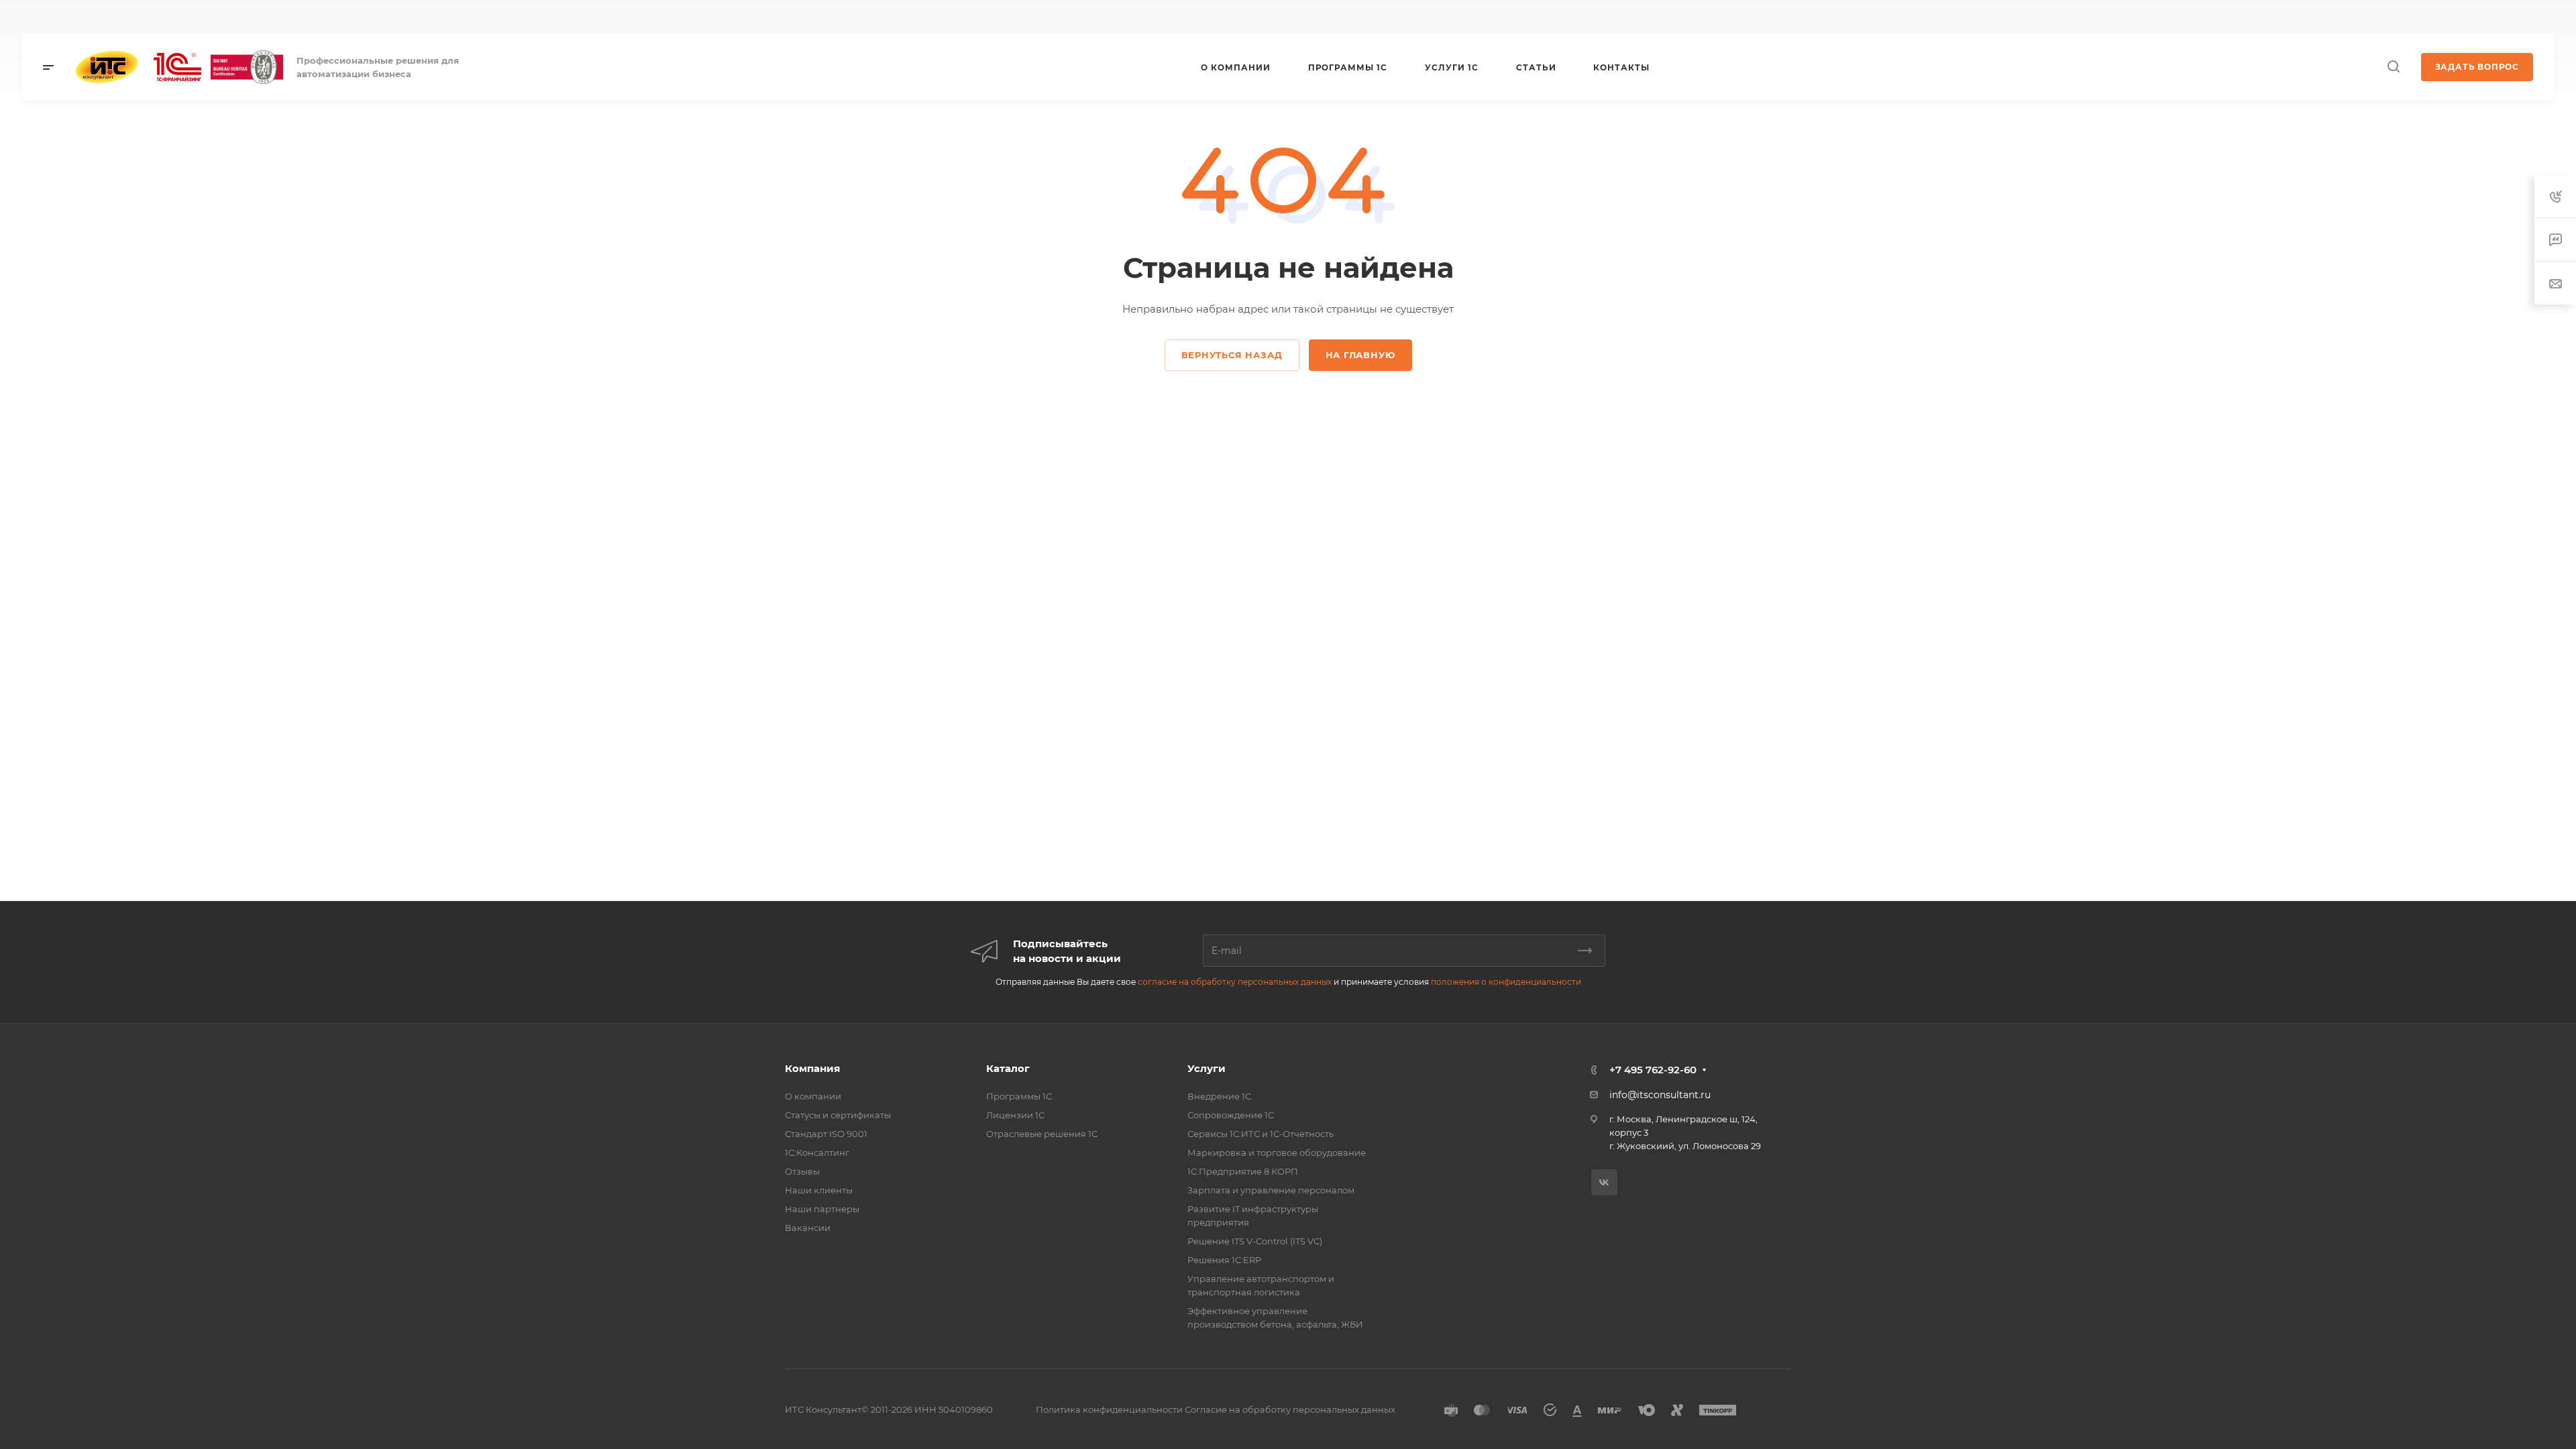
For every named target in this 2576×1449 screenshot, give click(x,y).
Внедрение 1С (1219, 1096)
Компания (812, 1068)
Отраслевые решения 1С (1042, 1134)
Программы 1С (1019, 1096)
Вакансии (808, 1228)
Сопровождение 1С (1231, 1115)
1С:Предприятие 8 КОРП (1243, 1171)
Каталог (1008, 1068)
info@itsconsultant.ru (1660, 1095)
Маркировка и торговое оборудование (1277, 1152)
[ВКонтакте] (1029, 17)
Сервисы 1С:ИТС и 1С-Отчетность (1260, 1134)
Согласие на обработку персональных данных (1290, 1409)
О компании (813, 1096)
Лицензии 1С (1015, 1115)
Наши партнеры (822, 1209)
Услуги (1206, 1068)
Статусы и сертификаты (838, 1115)
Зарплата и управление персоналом (1271, 1190)
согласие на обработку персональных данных (1235, 982)
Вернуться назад (1232, 355)
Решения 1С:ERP (1224, 1260)
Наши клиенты (819, 1190)
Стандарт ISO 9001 (826, 1134)
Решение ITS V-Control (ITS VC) (1255, 1241)
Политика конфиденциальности (1109, 1409)
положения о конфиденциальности (1506, 982)
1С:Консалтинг (817, 1152)
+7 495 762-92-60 (1735, 17)
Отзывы (802, 1171)
